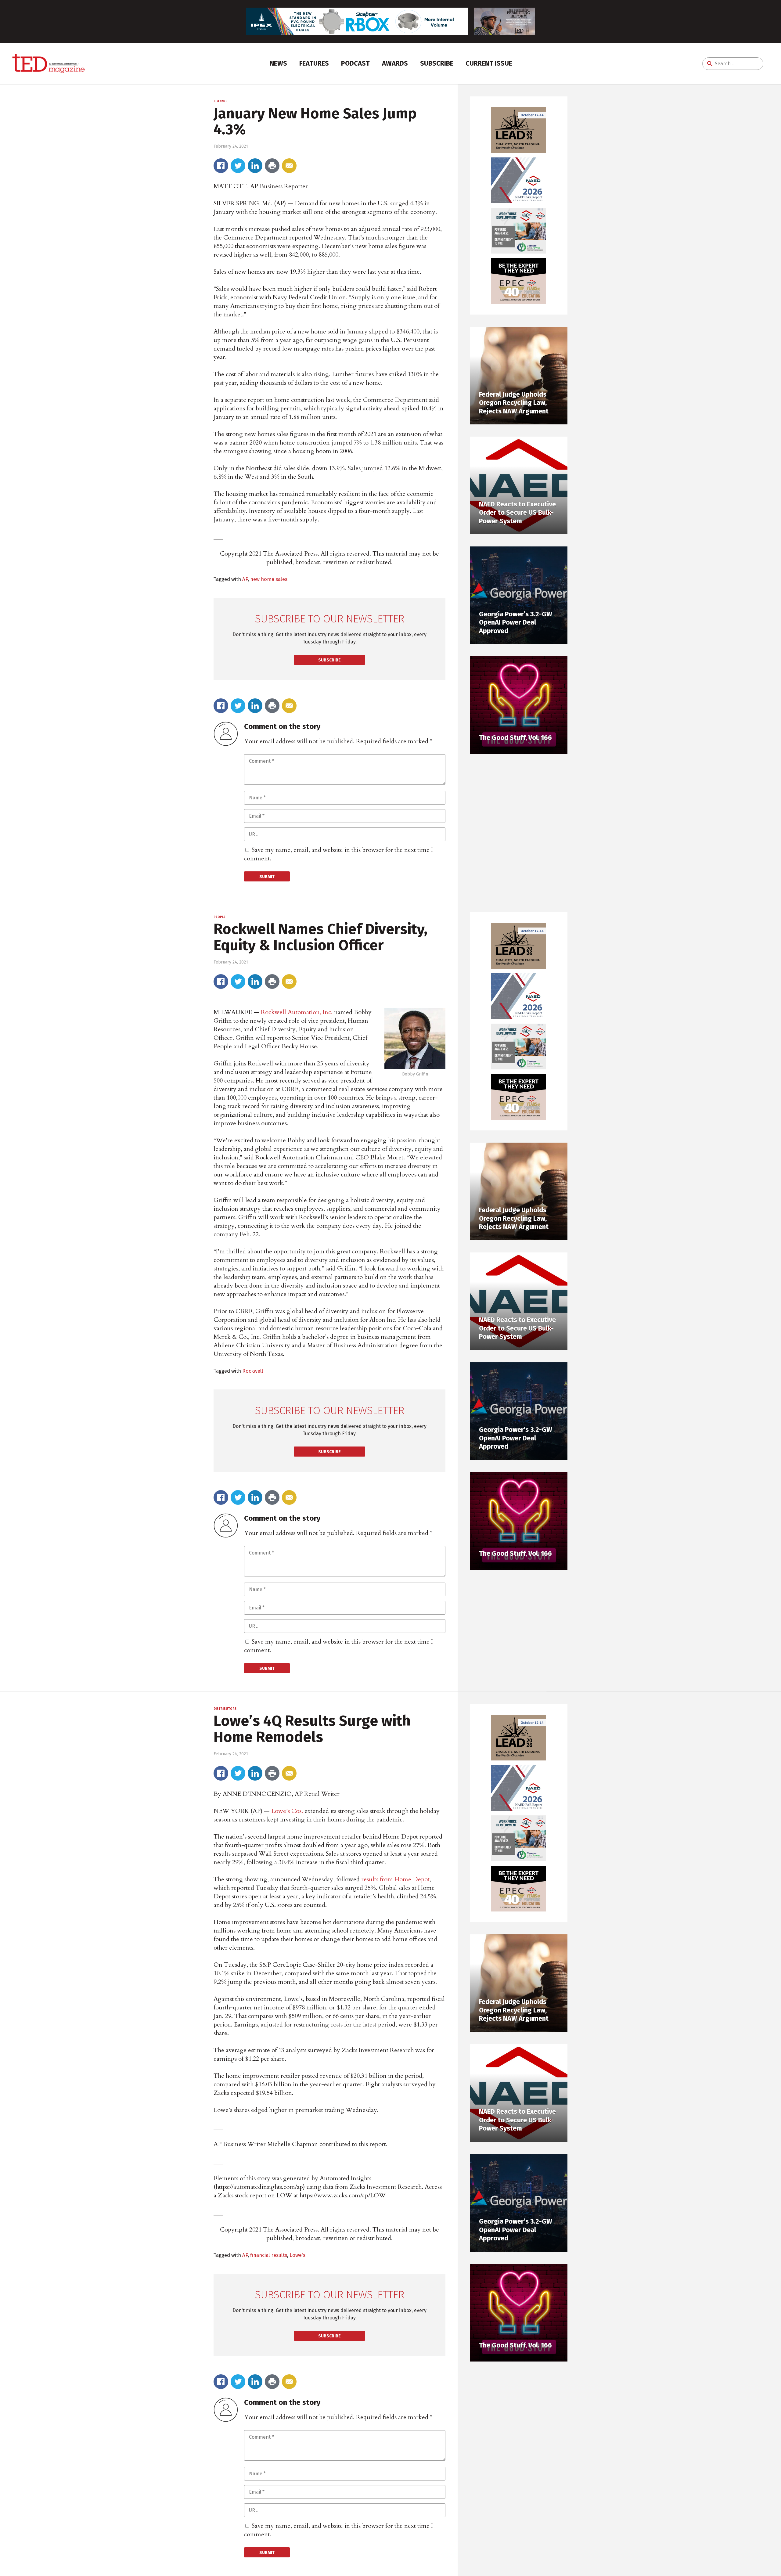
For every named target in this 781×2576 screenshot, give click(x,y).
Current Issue (489, 63)
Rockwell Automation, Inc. (297, 1012)
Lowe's (297, 2255)
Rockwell (253, 1371)
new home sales (269, 579)
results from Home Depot (395, 1879)
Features (314, 63)
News (278, 63)
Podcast (355, 63)
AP (245, 579)
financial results (269, 2255)
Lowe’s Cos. (287, 1811)
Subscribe (437, 63)
